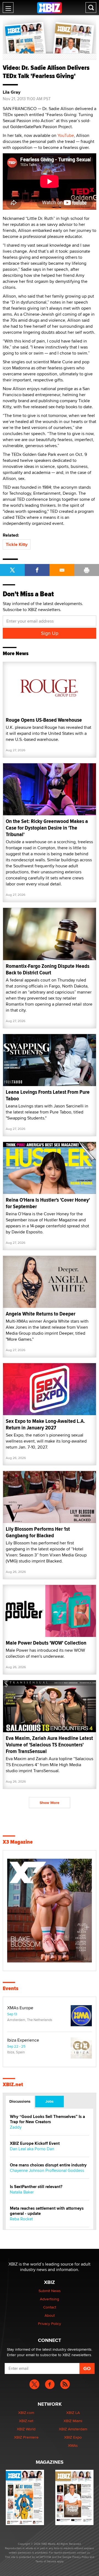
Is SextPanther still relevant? (36, 2187)
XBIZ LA (73, 2413)
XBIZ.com (26, 2413)
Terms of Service (46, 2561)
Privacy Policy (50, 2324)
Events (11, 1988)
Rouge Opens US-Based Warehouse (44, 720)
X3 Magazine (18, 1842)
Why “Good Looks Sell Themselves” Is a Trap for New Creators (47, 2119)
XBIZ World (26, 2429)
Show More (50, 1803)
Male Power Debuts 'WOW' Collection (46, 1643)
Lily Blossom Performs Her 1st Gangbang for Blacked (38, 1532)
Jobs (50, 2101)
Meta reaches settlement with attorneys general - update (47, 2211)
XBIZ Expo (73, 2437)
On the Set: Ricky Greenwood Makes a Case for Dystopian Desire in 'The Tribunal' (47, 828)
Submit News (50, 2291)
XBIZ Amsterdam (73, 2429)
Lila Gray (12, 92)
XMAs (73, 2445)
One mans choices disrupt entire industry (48, 2165)
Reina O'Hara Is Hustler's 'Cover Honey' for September (48, 1203)
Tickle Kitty (17, 544)
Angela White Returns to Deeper (41, 1314)
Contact (50, 2307)
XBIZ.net (13, 2085)
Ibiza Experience (23, 2040)
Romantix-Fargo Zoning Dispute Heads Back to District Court (48, 969)
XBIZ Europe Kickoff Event (35, 2144)
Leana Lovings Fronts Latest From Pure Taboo (48, 1095)
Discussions (20, 2101)
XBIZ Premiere (26, 2437)
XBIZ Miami (73, 2421)
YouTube (66, 135)
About (50, 2315)
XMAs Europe (20, 2008)
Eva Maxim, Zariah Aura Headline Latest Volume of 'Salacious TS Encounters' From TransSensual (49, 1745)
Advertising (50, 2299)
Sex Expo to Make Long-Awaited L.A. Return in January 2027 (45, 1424)
